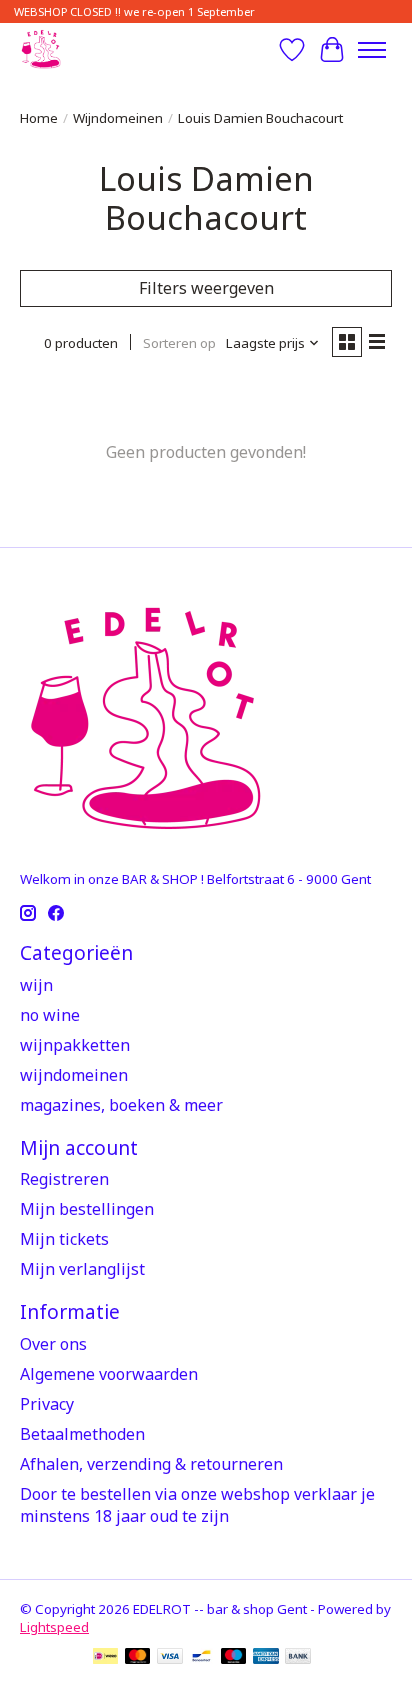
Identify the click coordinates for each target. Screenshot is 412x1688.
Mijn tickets (64, 1239)
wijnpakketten (75, 1045)
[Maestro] (234, 1658)
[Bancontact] (201, 1658)
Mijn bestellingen (87, 1209)
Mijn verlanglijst (82, 1269)
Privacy (47, 1404)
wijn (36, 985)
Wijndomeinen (118, 118)
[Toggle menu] (372, 50)
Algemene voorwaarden (109, 1374)
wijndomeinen (74, 1075)
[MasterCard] (138, 1658)
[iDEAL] (105, 1658)
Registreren (64, 1179)
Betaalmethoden (82, 1434)
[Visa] (170, 1658)
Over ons (53, 1344)
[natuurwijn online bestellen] (40, 49)
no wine (50, 1015)
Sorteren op (179, 343)
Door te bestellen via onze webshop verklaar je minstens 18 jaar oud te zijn (197, 1505)
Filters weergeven (206, 288)
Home (39, 118)
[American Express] (266, 1658)
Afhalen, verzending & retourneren (151, 1464)
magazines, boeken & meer (121, 1105)
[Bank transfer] (298, 1658)
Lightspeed (54, 1627)
